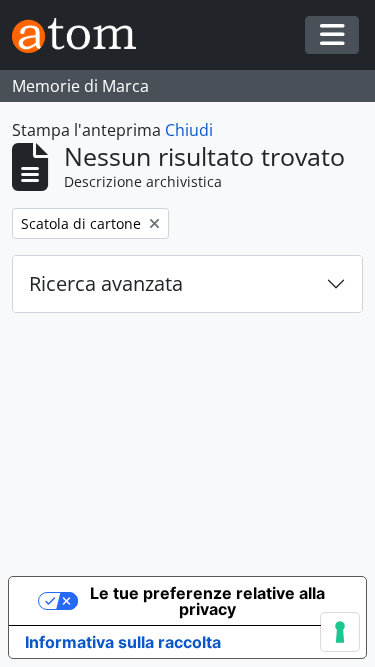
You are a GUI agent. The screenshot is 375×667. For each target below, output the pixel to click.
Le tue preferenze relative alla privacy (207, 601)
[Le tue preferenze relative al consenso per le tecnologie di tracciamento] (340, 632)
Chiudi (189, 130)
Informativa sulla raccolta (123, 642)
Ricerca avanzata (106, 283)
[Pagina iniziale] (82, 35)
